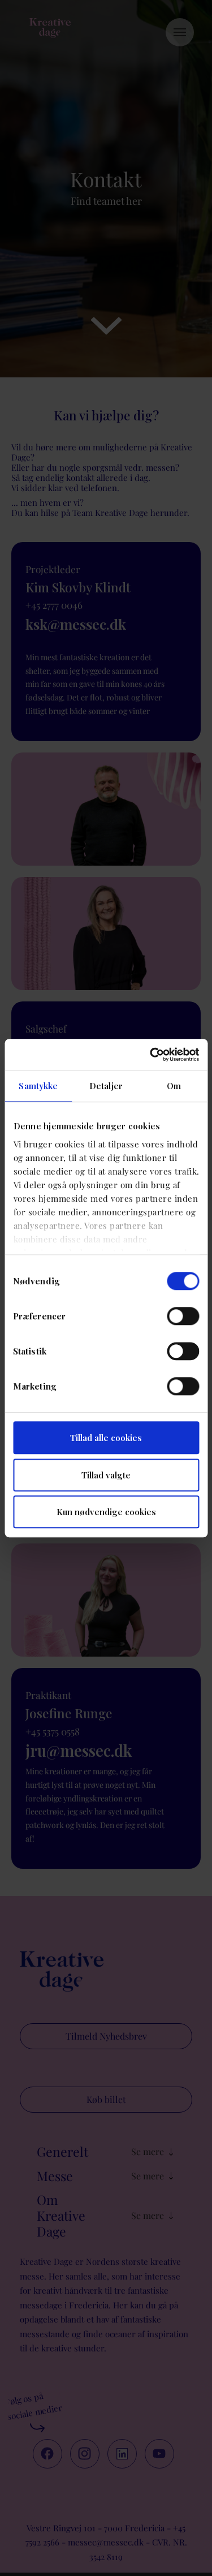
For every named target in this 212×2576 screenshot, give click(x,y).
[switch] (183, 1316)
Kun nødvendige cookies (106, 1512)
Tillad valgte (106, 1475)
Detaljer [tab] (106, 1086)
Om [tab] (174, 1086)
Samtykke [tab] (38, 1086)
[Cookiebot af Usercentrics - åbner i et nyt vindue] (151, 1055)
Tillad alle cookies (106, 1438)
